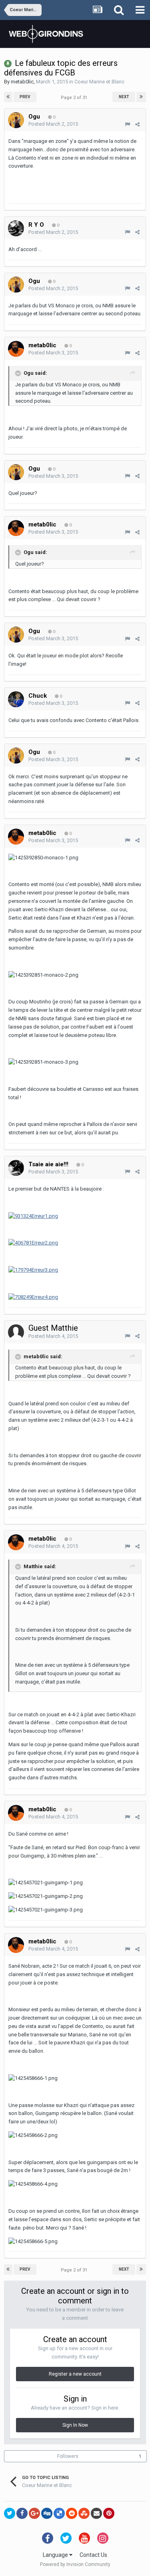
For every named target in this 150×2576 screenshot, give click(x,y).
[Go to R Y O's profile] (16, 228)
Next (124, 97)
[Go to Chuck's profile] (16, 699)
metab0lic (22, 82)
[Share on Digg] (47, 2513)
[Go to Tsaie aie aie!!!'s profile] (16, 1168)
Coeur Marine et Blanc (99, 82)
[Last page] (141, 97)
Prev (25, 97)
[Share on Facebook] (22, 2513)
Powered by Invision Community (75, 2564)
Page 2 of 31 (75, 98)
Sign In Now (75, 2425)
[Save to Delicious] (59, 2513)
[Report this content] (127, 124)
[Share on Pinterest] (109, 2513)
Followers (68, 2456)
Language (56, 2555)
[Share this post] (137, 124)
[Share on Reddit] (72, 2513)
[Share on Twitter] (10, 2513)
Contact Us (93, 2555)
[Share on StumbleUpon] (84, 2513)
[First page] (8, 97)
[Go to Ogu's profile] (16, 120)
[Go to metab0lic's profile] (16, 349)
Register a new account (75, 2374)
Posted (53, 124)
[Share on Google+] (34, 2513)
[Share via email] (96, 2513)
